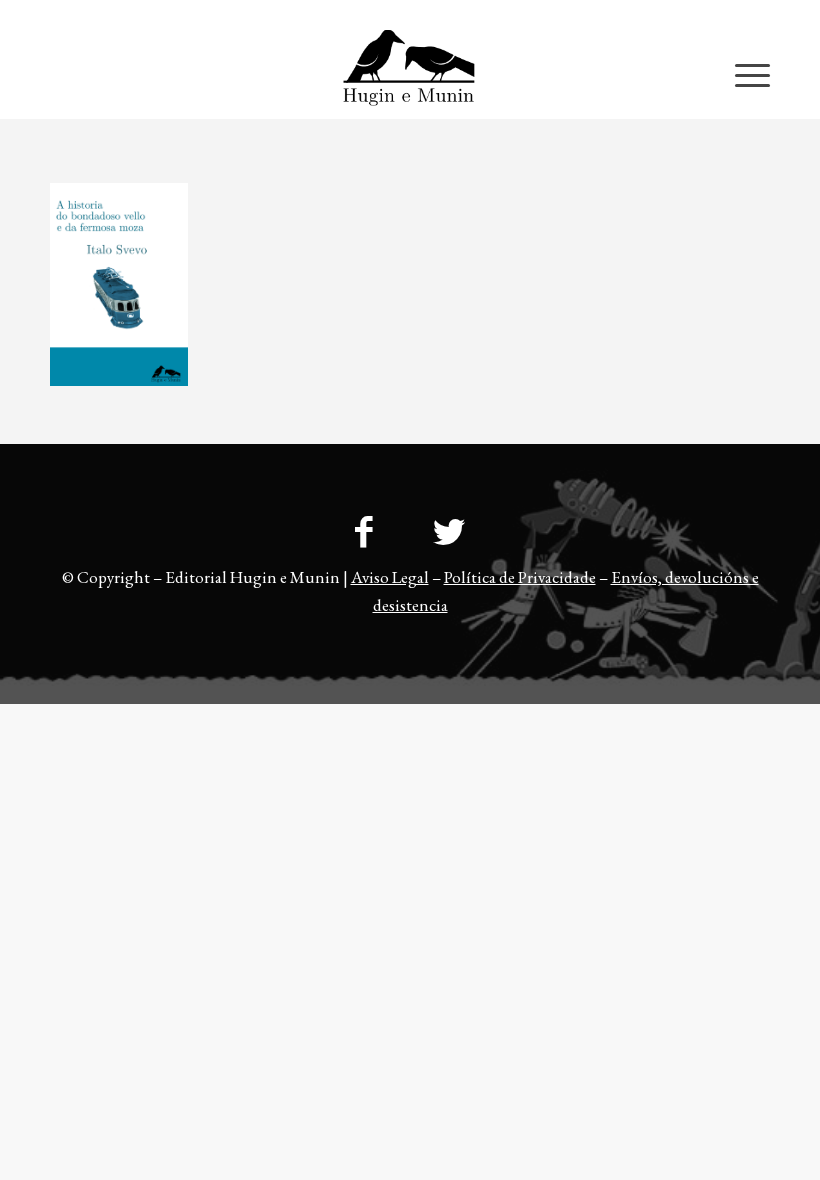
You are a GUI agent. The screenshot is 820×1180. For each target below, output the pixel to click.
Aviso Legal (390, 577)
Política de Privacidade (520, 577)
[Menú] (742, 74)
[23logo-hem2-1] (409, 74)
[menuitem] (730, 15)
